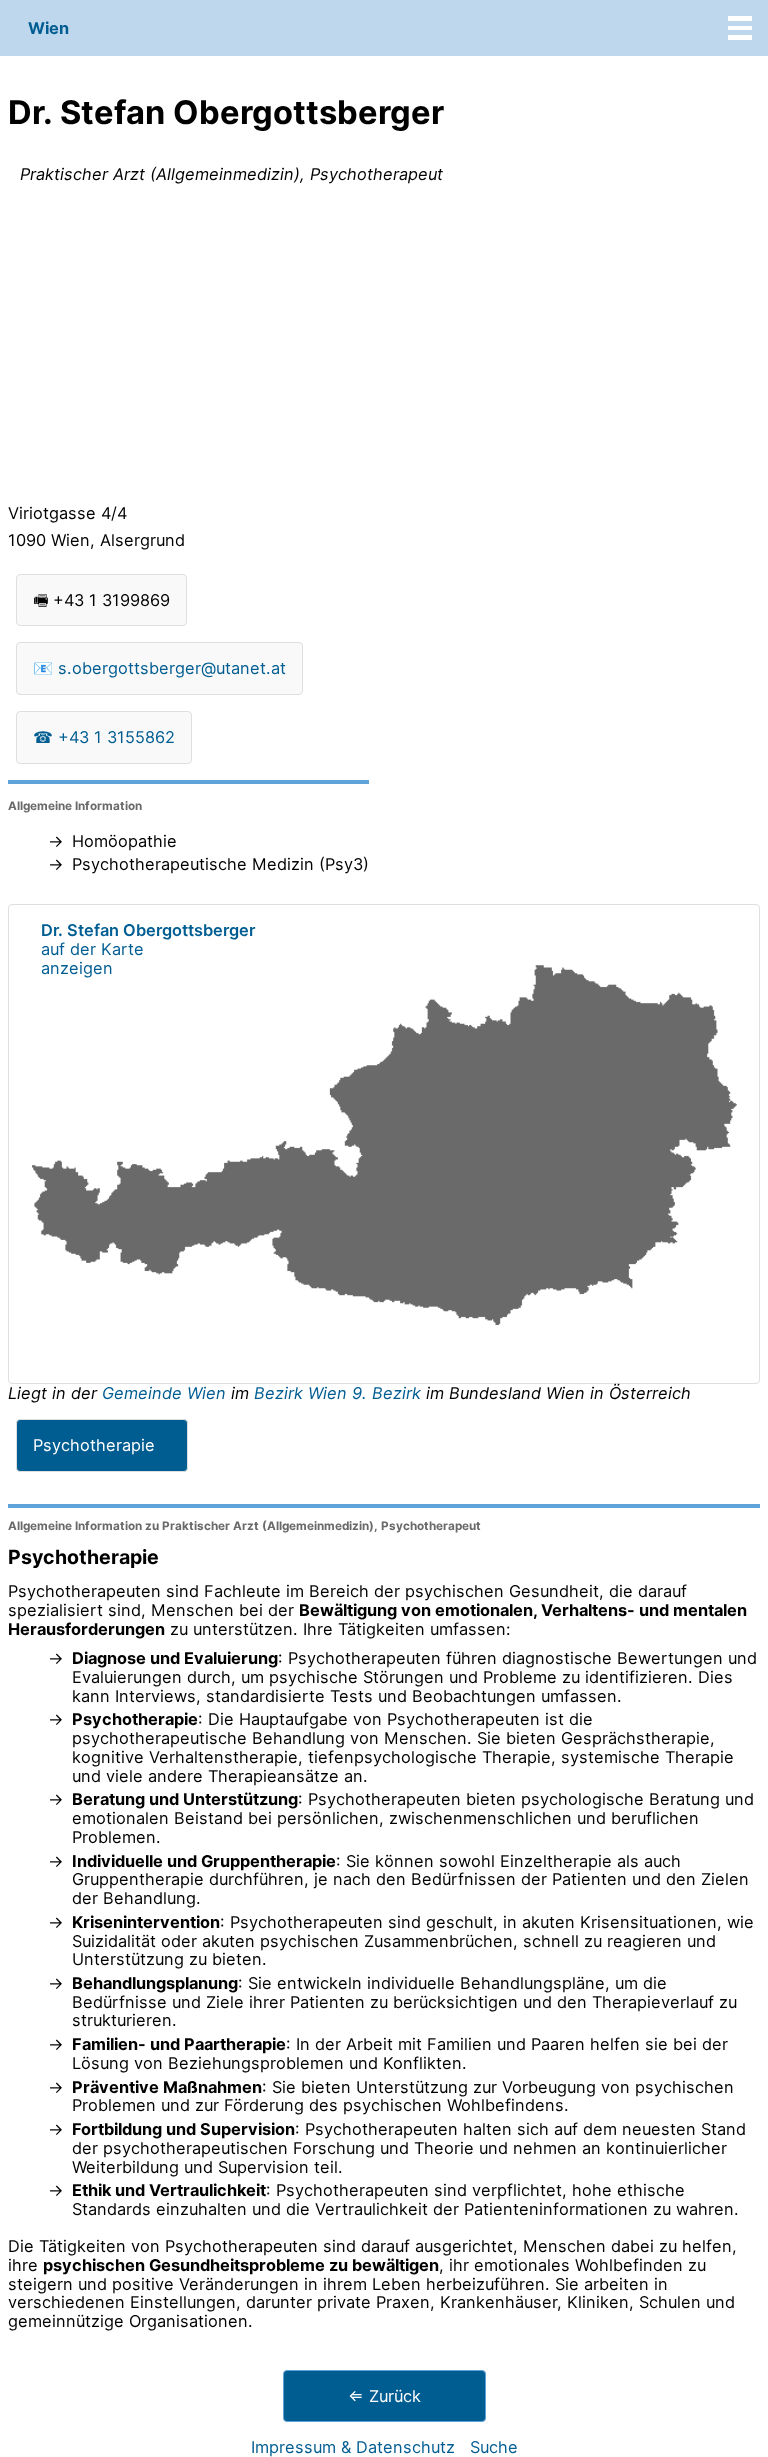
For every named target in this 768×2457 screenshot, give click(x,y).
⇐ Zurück (384, 2396)
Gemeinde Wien (166, 1393)
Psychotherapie (94, 1445)
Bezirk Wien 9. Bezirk (337, 1393)
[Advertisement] (384, 348)
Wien (48, 28)
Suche (494, 2447)
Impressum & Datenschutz (353, 2447)
